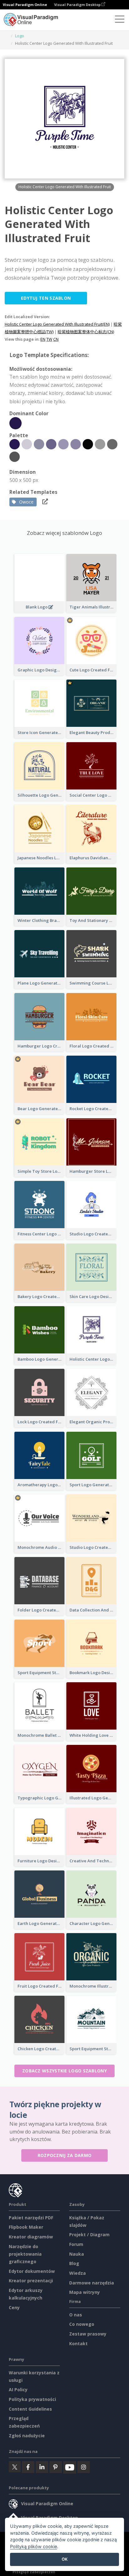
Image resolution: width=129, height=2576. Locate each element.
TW (49, 339)
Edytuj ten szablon (46, 298)
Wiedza (77, 2273)
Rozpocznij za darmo (65, 2155)
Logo (20, 36)
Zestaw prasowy (88, 2334)
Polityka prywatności (32, 2399)
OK (65, 2559)
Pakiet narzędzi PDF (31, 2218)
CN (56, 339)
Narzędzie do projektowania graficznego (25, 2254)
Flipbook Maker (26, 2227)
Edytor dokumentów (32, 2271)
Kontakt (78, 2343)
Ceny (14, 2307)
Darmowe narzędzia (92, 2283)
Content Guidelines (30, 2409)
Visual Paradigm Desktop (78, 5)
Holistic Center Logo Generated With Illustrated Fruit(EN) (57, 324)
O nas (76, 2315)
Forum (76, 2244)
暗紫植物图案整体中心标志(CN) (86, 332)
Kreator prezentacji (31, 2281)
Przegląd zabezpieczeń (34, 2572)
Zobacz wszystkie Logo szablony (64, 2071)
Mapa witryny (85, 2292)
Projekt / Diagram (89, 2235)
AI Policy (18, 2390)
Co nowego (82, 2324)
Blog (74, 2263)
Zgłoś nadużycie (27, 2436)
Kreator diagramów (31, 2237)
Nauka (77, 2254)
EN (43, 339)
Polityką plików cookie (34, 2546)
